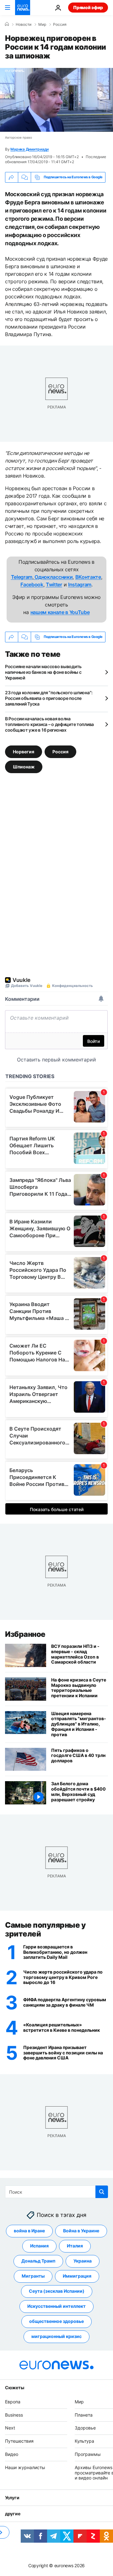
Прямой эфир (88, 7)
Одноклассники (53, 577)
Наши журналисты (25, 2467)
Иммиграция (77, 2276)
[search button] (102, 2192)
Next (10, 2428)
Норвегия (24, 751)
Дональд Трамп (38, 2261)
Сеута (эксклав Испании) (57, 2291)
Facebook (32, 584)
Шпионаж (24, 766)
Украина (83, 2261)
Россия (60, 25)
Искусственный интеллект (56, 2306)
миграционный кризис (56, 2336)
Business (14, 2415)
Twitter (54, 584)
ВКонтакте (88, 577)
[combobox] (56, 2192)
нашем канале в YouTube (60, 612)
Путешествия (19, 2441)
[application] (56, 100)
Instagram (80, 584)
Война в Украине (81, 2231)
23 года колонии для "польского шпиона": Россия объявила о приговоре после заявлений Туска (49, 698)
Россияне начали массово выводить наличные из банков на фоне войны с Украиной (43, 672)
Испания (39, 2246)
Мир (42, 25)
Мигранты (33, 2276)
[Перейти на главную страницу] (23, 8)
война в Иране (29, 2231)
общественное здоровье (56, 2321)
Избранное (25, 1634)
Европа (13, 2401)
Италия (75, 2246)
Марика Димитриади (30, 149)
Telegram (22, 577)
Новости (24, 25)
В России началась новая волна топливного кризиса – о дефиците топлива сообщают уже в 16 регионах (49, 724)
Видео (12, 2454)
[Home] (7, 24)
